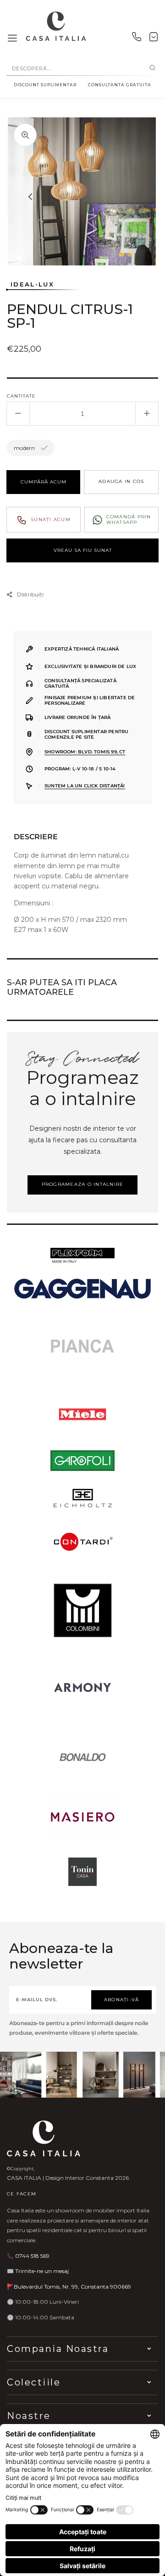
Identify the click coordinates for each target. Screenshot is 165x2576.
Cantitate (21, 396)
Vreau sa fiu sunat (83, 550)
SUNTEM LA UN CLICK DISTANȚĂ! (85, 786)
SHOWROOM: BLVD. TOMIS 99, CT (85, 752)
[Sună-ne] (137, 39)
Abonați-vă (122, 2000)
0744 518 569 (32, 2256)
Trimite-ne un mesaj (42, 2271)
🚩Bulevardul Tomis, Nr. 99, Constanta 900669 (69, 2287)
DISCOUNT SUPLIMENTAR (45, 85)
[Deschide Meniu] (12, 39)
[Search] (152, 68)
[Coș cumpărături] (154, 39)
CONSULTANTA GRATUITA (120, 85)
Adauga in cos (121, 481)
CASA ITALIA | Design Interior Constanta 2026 (68, 2178)
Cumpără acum (44, 482)
